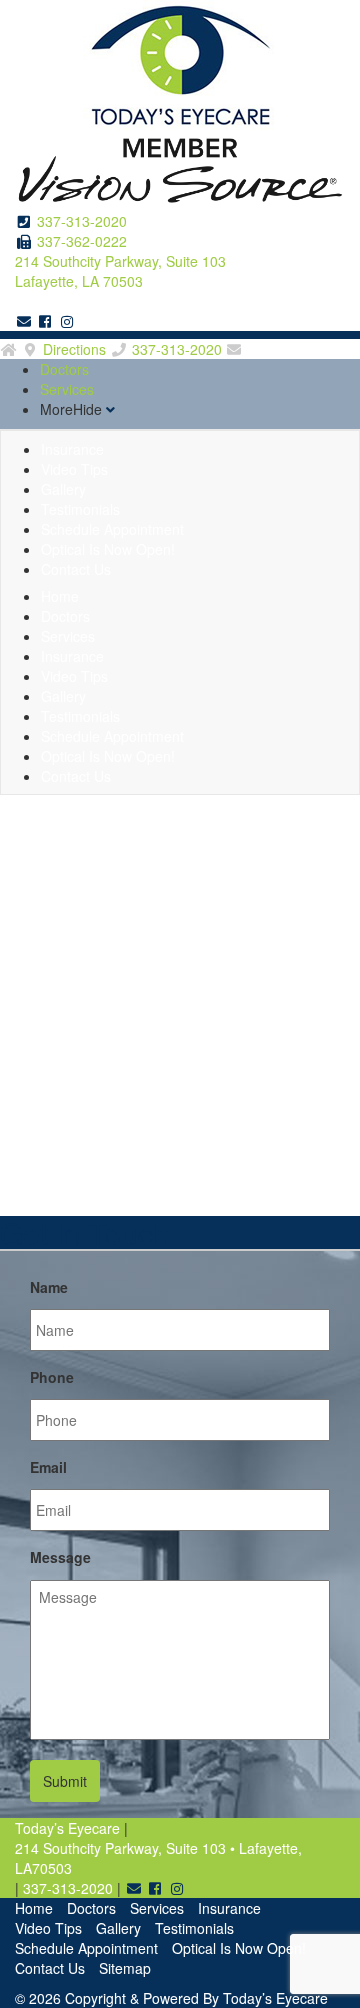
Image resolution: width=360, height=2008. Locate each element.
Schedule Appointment (86, 1948)
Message (60, 1557)
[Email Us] (24, 321)
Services (67, 389)
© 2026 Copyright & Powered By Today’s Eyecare (171, 1998)
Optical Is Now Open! (239, 1948)
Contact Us (76, 569)
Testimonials (194, 1928)
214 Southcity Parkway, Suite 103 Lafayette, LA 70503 (120, 271)
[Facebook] (46, 321)
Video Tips (48, 1928)
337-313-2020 (82, 221)
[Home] (9, 349)
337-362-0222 (82, 241)
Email (48, 1467)
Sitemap (125, 1968)
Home (34, 1908)
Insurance (229, 1908)
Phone (52, 1377)
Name (49, 1287)
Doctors (64, 369)
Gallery (118, 1928)
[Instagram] (67, 321)
